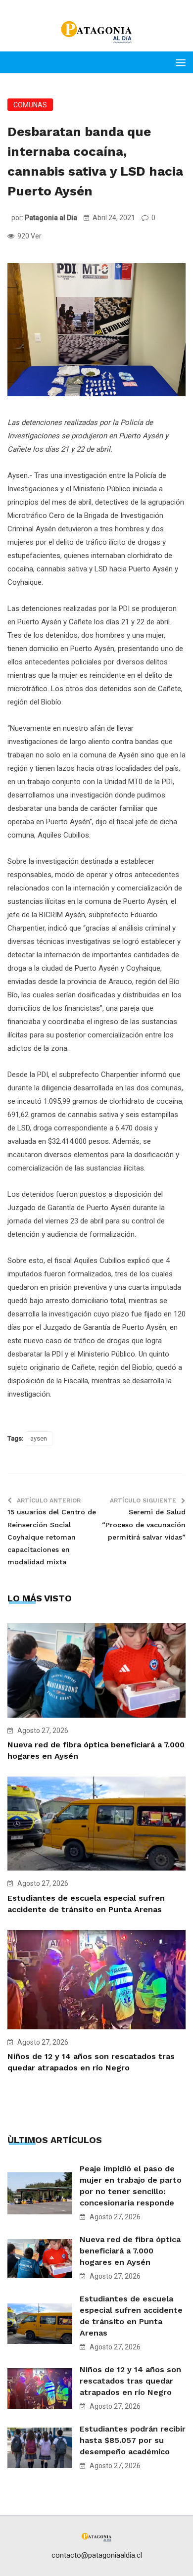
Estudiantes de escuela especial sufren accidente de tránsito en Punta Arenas (131, 2316)
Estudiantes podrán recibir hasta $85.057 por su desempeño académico (133, 2440)
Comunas (30, 105)
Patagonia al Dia (51, 218)
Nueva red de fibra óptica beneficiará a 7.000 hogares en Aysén (130, 2251)
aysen (39, 1438)
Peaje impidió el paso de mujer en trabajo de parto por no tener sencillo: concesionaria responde (131, 2186)
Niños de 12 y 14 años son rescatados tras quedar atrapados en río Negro (130, 2381)
